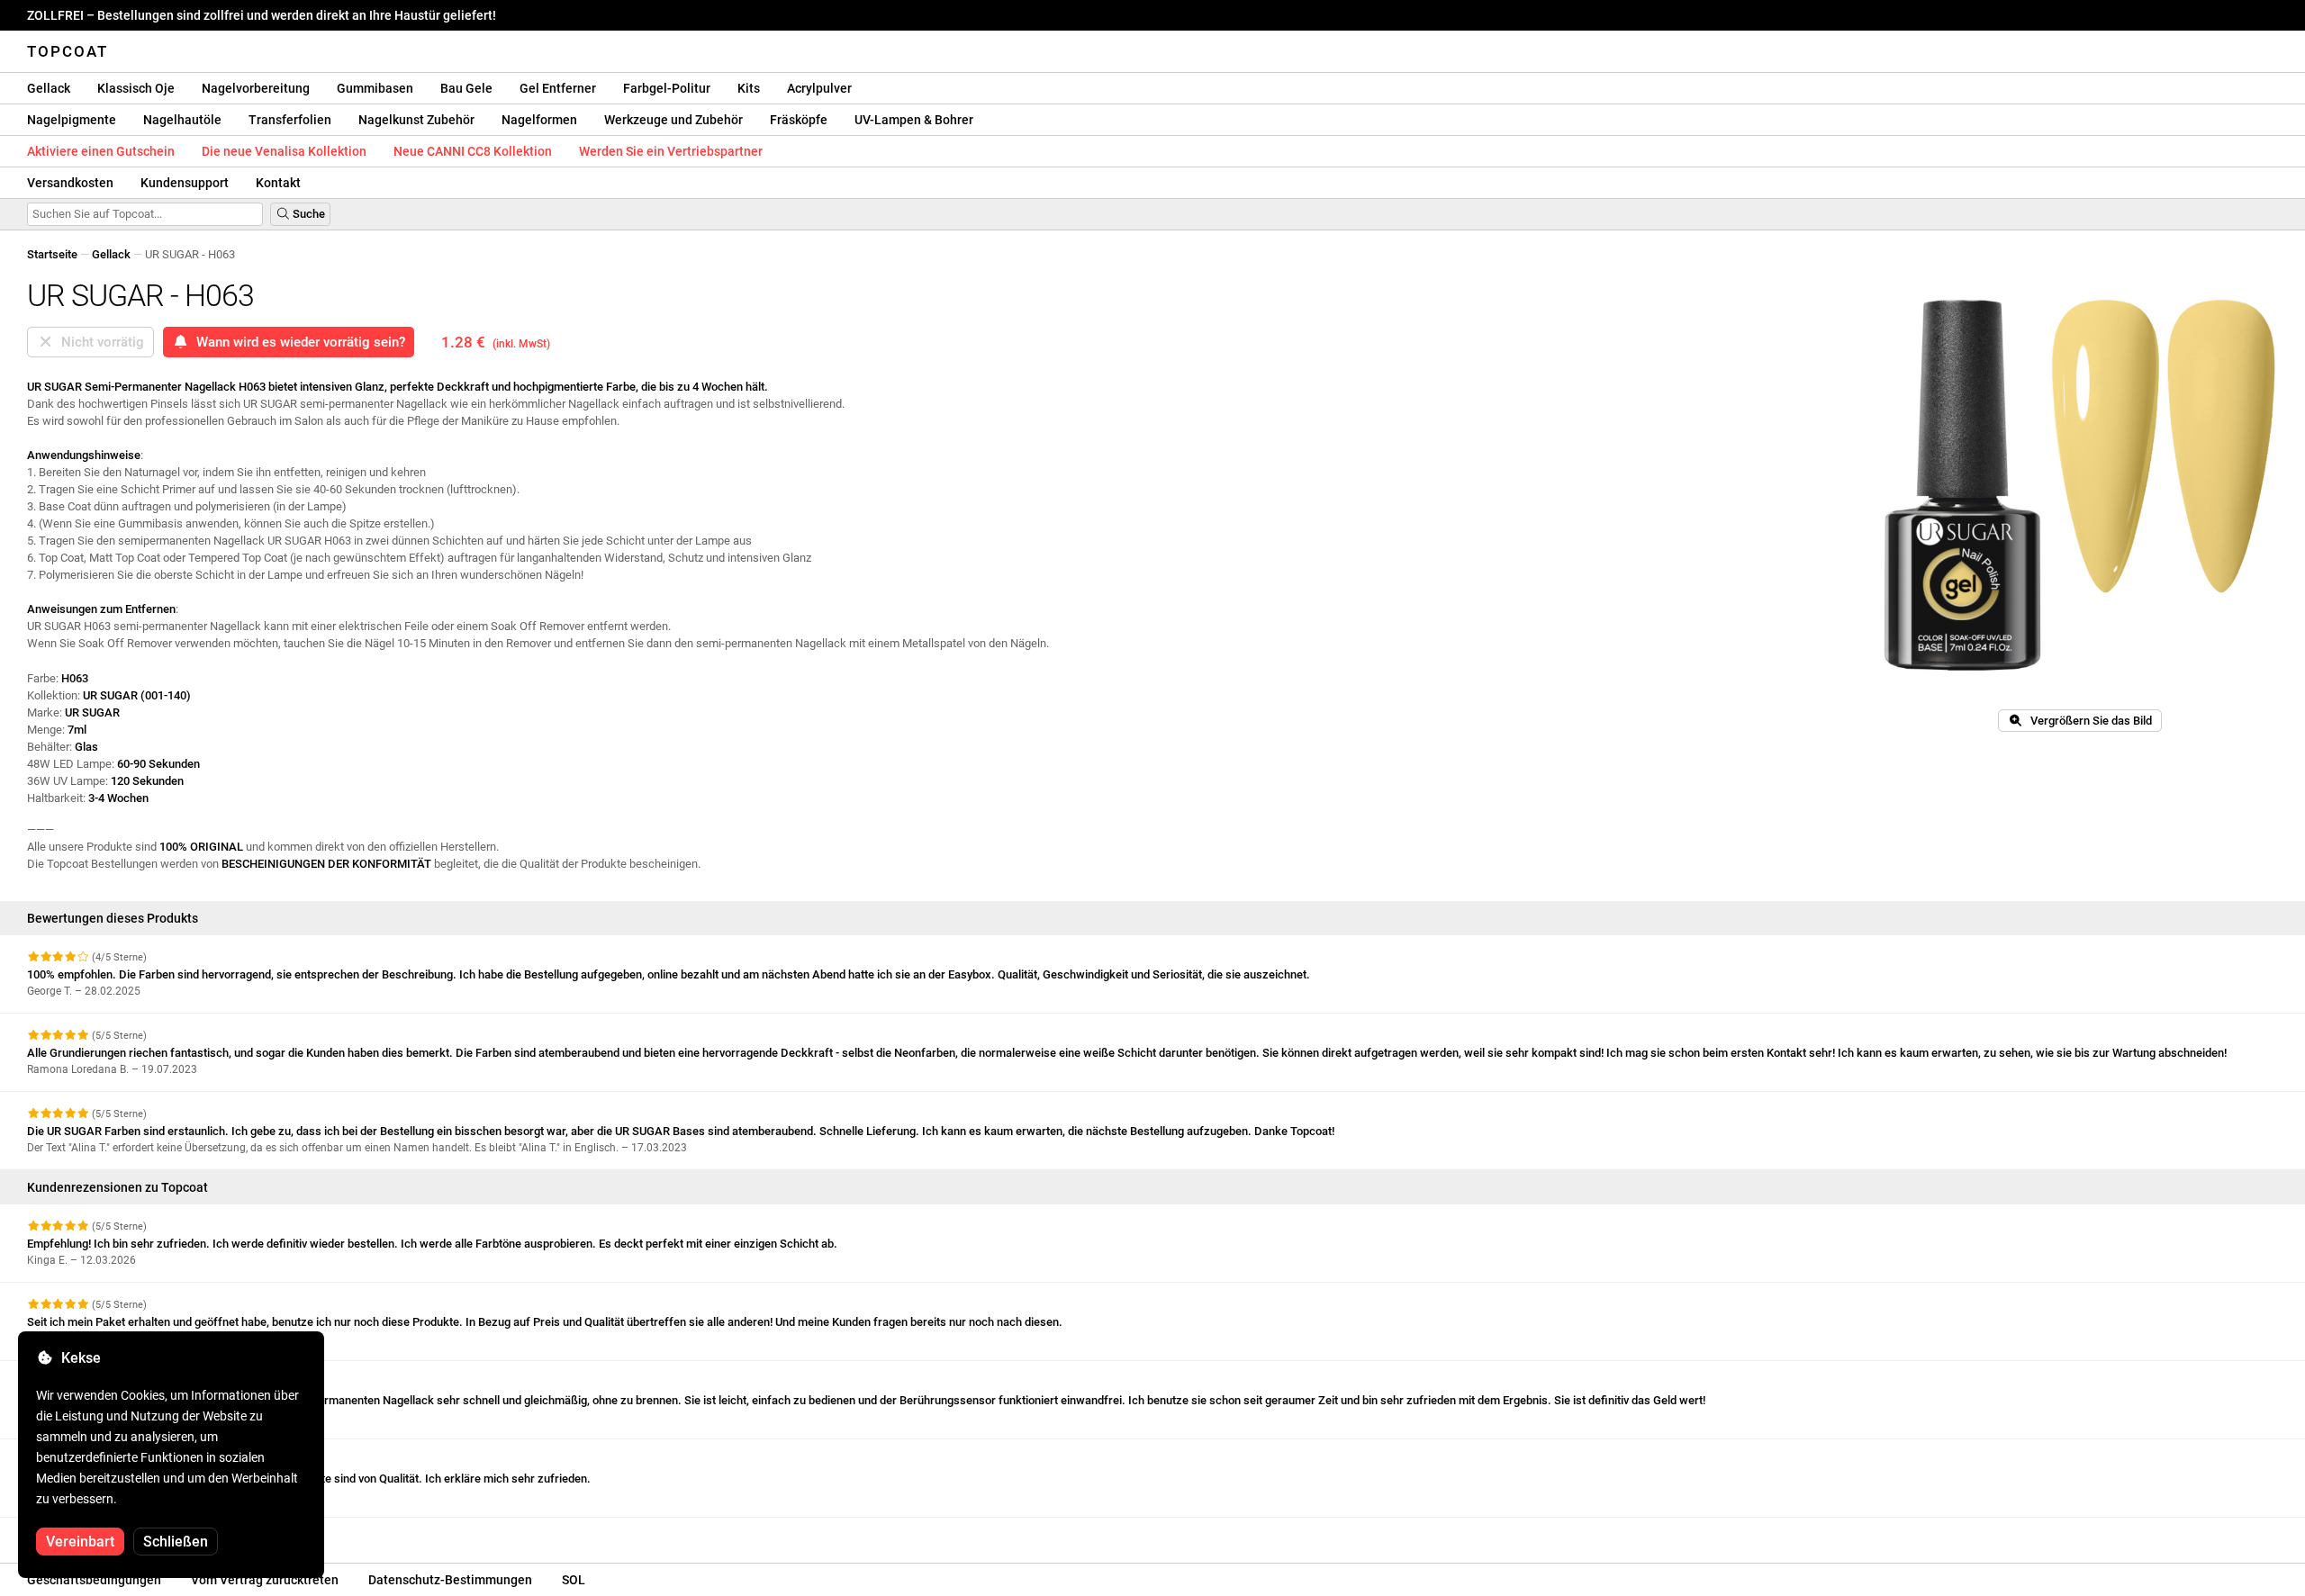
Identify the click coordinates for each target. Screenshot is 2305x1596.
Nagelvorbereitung (256, 88)
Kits (749, 88)
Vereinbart (80, 1542)
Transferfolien (290, 120)
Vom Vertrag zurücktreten (265, 1580)
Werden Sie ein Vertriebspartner (671, 151)
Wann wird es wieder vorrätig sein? (297, 342)
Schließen (176, 1542)
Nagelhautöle (182, 120)
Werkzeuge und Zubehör (673, 120)
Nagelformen (539, 120)
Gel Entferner (558, 88)
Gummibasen (375, 88)
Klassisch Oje (136, 88)
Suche (307, 214)
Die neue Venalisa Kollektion (284, 151)
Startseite (52, 254)
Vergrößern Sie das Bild (2087, 721)
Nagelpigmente (72, 120)
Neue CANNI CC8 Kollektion (473, 151)
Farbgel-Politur (667, 88)
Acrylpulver (819, 88)
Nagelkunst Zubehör (416, 120)
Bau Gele (466, 88)
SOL (574, 1580)
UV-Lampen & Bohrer (914, 120)
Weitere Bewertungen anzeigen (110, 1533)
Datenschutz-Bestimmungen (450, 1580)
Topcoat (68, 51)
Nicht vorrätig (99, 342)
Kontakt (278, 183)
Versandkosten (70, 183)
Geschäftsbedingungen (94, 1580)
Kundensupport (185, 183)
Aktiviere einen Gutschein (101, 151)
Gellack (49, 88)
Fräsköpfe (799, 120)
